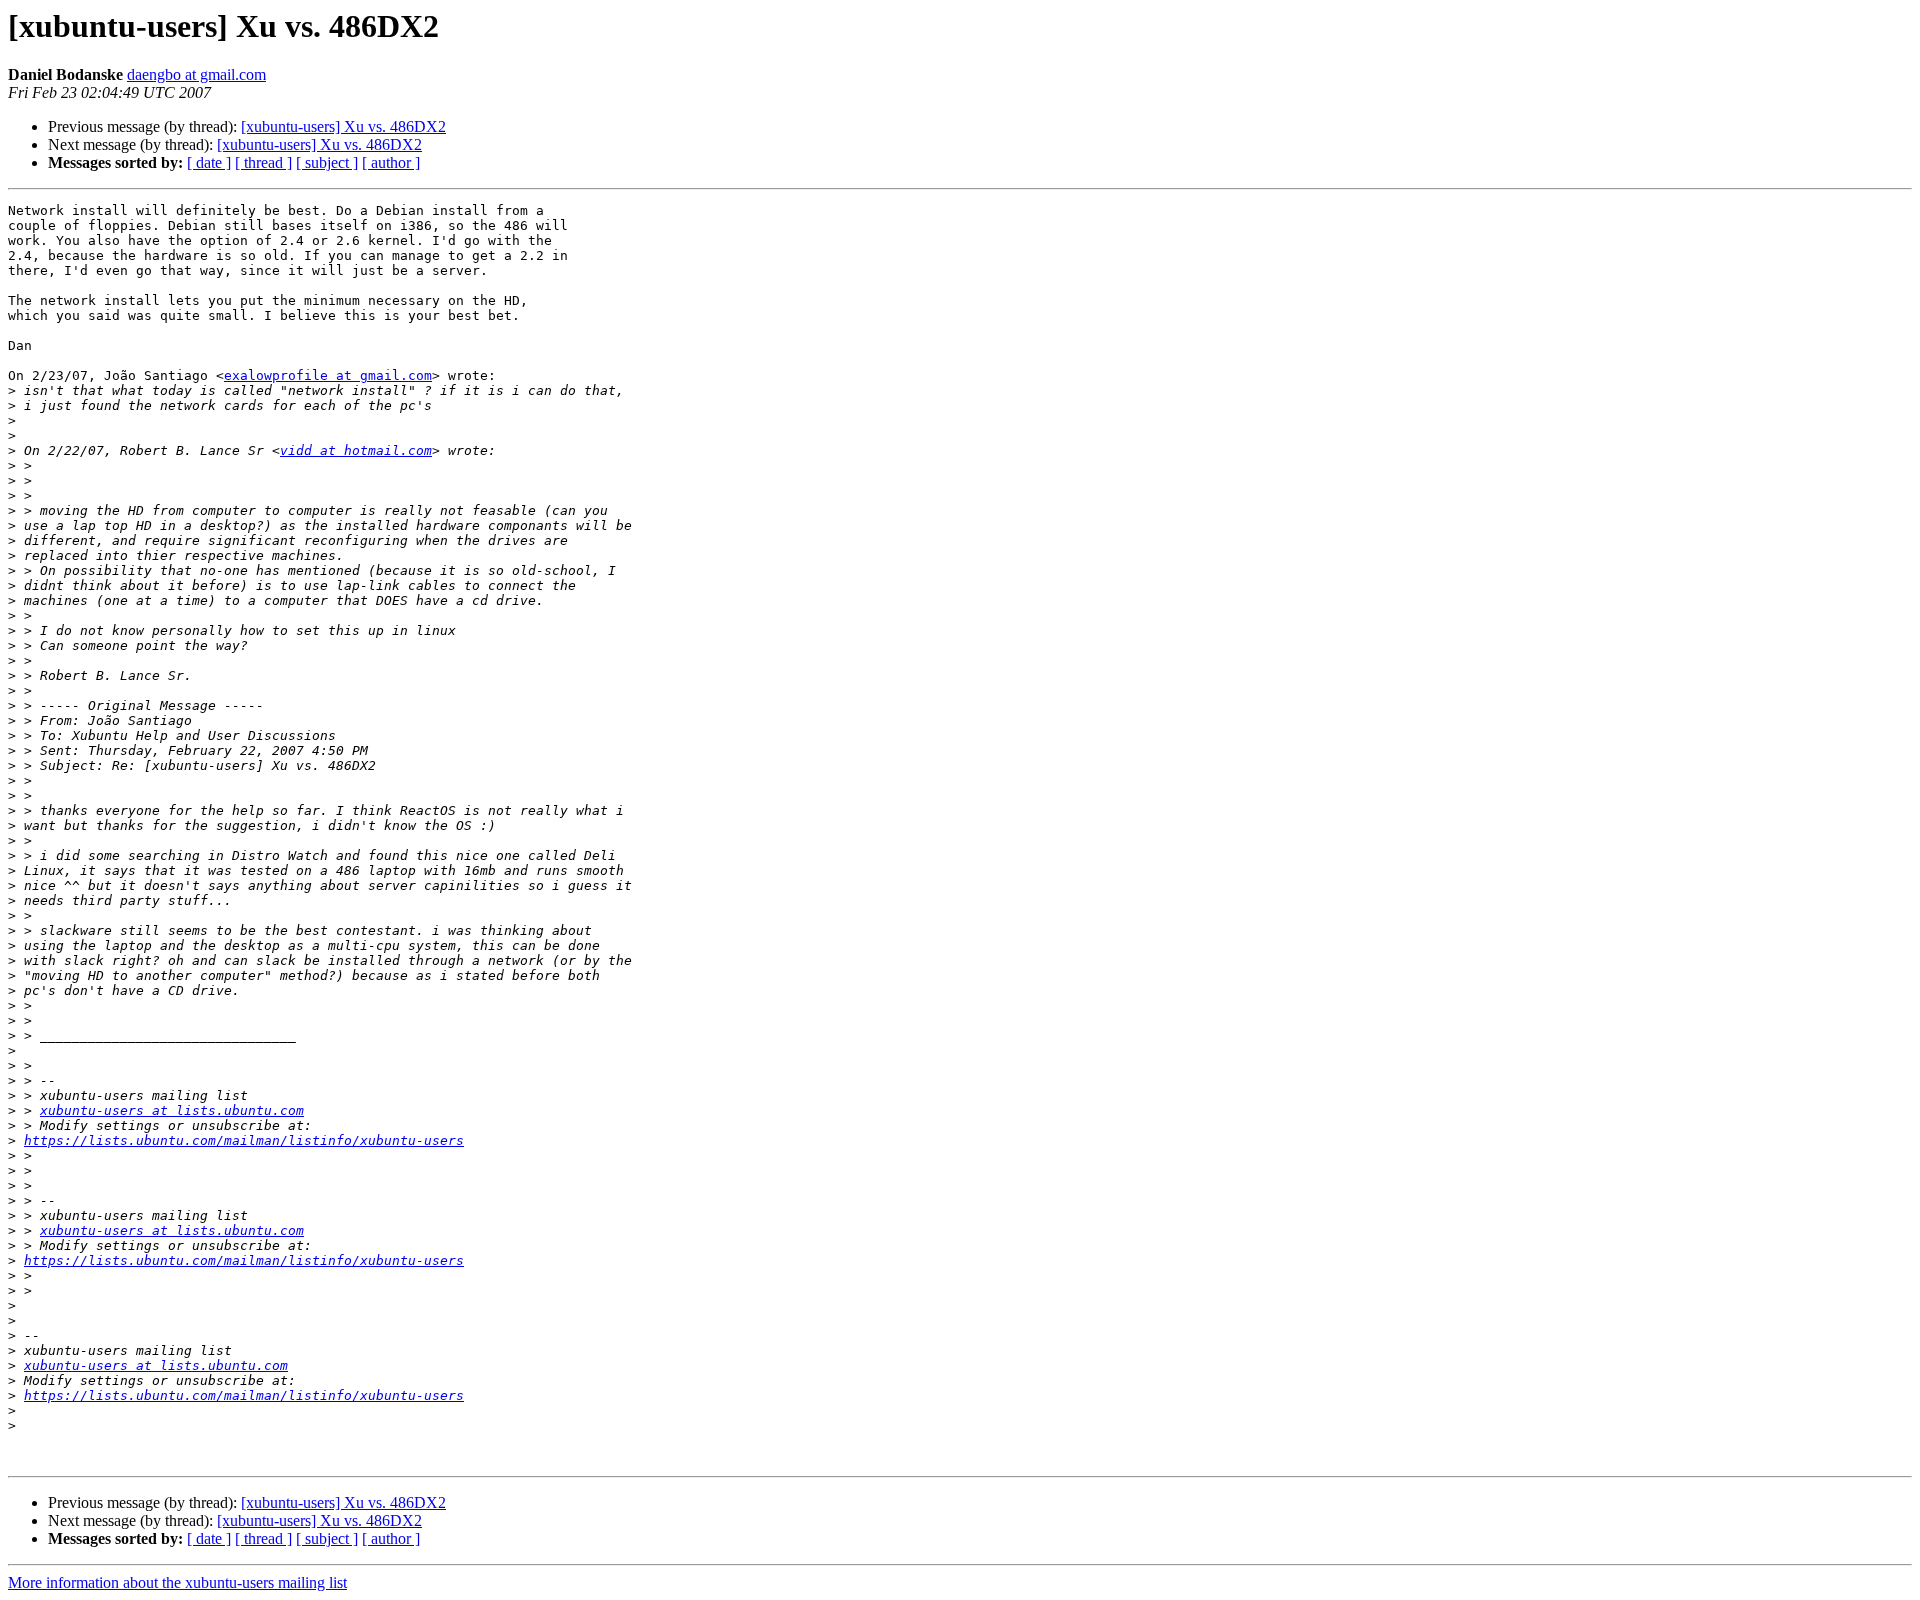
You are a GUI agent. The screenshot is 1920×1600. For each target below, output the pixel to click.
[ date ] (209, 162)
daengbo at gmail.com (196, 74)
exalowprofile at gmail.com (328, 375)
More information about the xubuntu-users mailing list (177, 1582)
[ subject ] (327, 162)
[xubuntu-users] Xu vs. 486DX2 (343, 126)
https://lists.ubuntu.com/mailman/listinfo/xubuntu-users (244, 1140)
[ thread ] (263, 162)
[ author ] (391, 162)
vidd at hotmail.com (356, 450)
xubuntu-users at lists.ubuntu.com (172, 1110)
